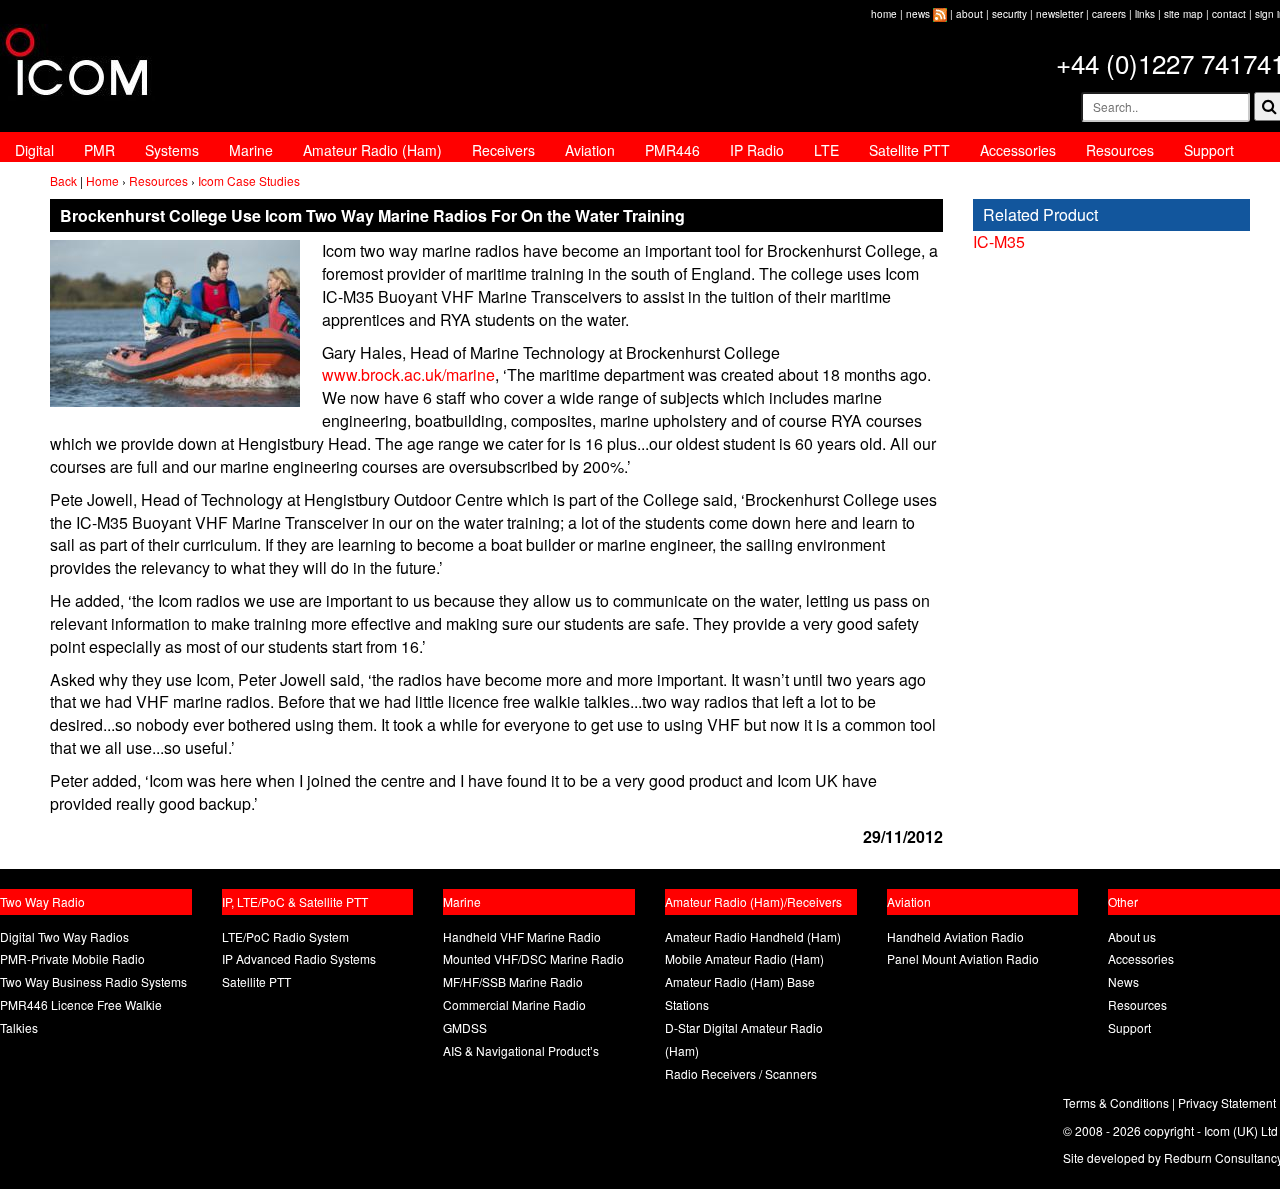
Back (63, 180)
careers (1109, 14)
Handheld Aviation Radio (955, 936)
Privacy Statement (1227, 1102)
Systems (172, 150)
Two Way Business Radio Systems (93, 981)
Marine (251, 150)
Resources (1120, 150)
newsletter (1059, 14)
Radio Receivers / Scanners (741, 1073)
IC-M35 (999, 241)
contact (1229, 14)
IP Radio (757, 150)
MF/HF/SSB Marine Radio (513, 981)
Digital (34, 150)
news (918, 14)
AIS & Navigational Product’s (521, 1050)
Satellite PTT (909, 150)
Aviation (590, 150)
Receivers (503, 150)
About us (1132, 936)
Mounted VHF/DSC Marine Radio (533, 958)
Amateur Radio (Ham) (372, 150)
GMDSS (465, 1027)
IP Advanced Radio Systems (299, 958)
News (1123, 981)
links (1145, 14)
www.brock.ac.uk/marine (408, 374)
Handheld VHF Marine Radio (522, 936)
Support (1209, 150)
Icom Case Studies (249, 180)
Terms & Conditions (1116, 1102)
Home (102, 180)
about (969, 14)
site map (1183, 14)
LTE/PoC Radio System (285, 936)
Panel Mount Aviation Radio (963, 958)
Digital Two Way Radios (64, 936)
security (1009, 14)
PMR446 (672, 150)
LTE (826, 150)
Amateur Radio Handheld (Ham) (753, 936)
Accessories (1018, 150)
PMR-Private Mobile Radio (72, 958)
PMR (99, 150)
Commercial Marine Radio (514, 1004)
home (884, 14)
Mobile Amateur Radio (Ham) (744, 958)
